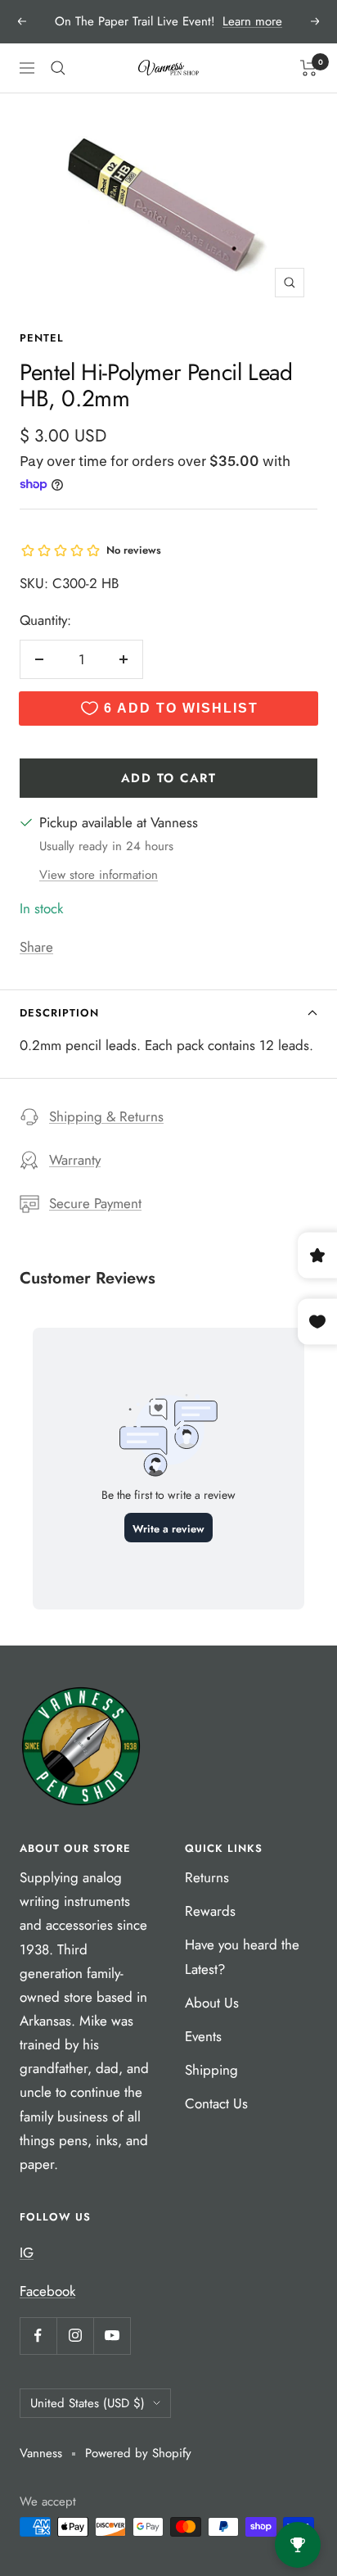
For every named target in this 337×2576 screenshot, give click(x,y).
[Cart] (309, 68)
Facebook (47, 2291)
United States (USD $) (88, 2403)
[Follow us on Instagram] (75, 2336)
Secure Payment (95, 1203)
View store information (99, 875)
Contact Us (216, 2103)
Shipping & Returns (106, 1116)
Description (59, 1013)
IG (27, 2252)
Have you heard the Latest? (242, 1956)
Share (36, 947)
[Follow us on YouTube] (112, 2336)
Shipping (211, 2070)
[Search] (58, 68)
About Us (212, 2003)
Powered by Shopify (138, 2453)
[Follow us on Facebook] (38, 2336)
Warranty (75, 1160)
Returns (207, 1877)
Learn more (252, 21)
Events (203, 2036)
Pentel (42, 338)
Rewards (210, 1911)
